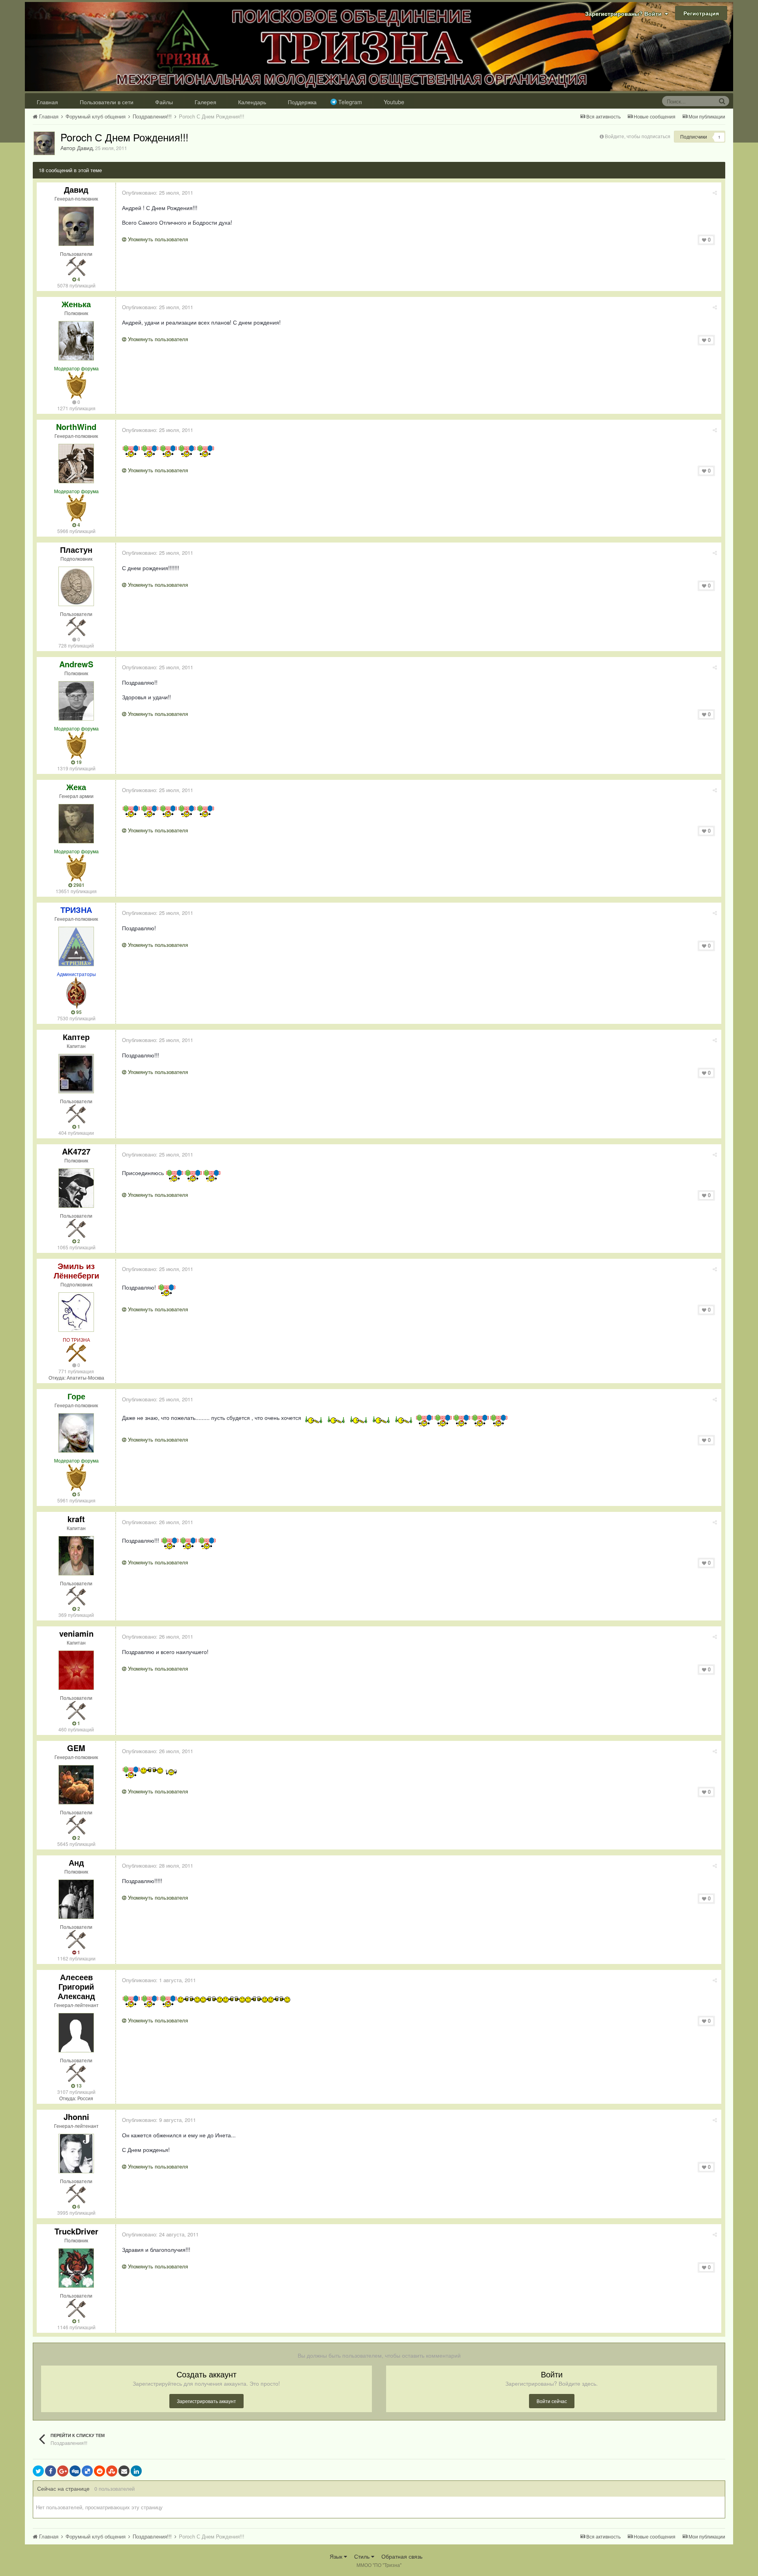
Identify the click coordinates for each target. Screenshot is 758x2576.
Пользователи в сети (107, 102)
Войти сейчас (552, 2401)
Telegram (350, 102)
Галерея (205, 102)
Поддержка (302, 102)
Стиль (363, 2556)
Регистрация (701, 13)
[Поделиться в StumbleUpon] (112, 2471)
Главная (47, 102)
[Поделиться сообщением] (715, 192)
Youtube (394, 102)
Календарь (252, 102)
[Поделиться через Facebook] (51, 2471)
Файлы (164, 102)
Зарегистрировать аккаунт (206, 2401)
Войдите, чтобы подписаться (638, 136)
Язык (337, 2556)
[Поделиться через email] (124, 2471)
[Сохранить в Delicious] (87, 2471)
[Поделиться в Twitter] (38, 2471)
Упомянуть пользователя (157, 239)
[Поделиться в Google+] (63, 2471)
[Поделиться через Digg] (75, 2471)
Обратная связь (402, 2556)
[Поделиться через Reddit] (99, 2471)
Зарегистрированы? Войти (625, 13)
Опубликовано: (158, 192)
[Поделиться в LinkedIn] (136, 2471)
